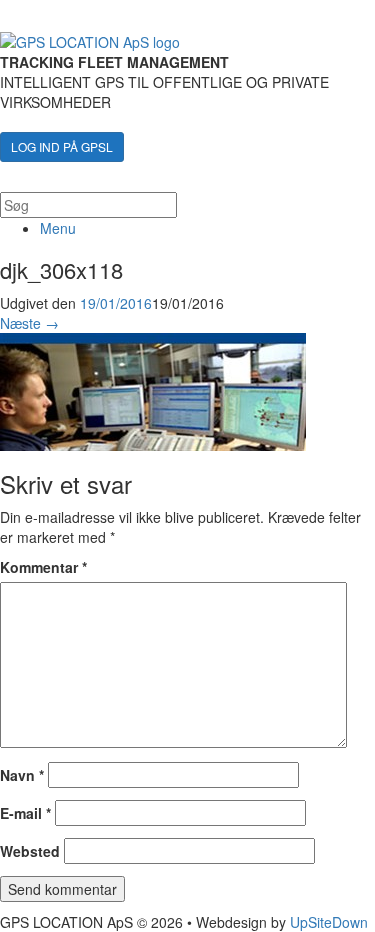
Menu (58, 228)
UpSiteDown (329, 922)
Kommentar (43, 567)
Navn (22, 775)
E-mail (25, 813)
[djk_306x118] (153, 388)
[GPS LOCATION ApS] (90, 40)
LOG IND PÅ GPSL (62, 146)
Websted (30, 851)
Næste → (29, 323)
